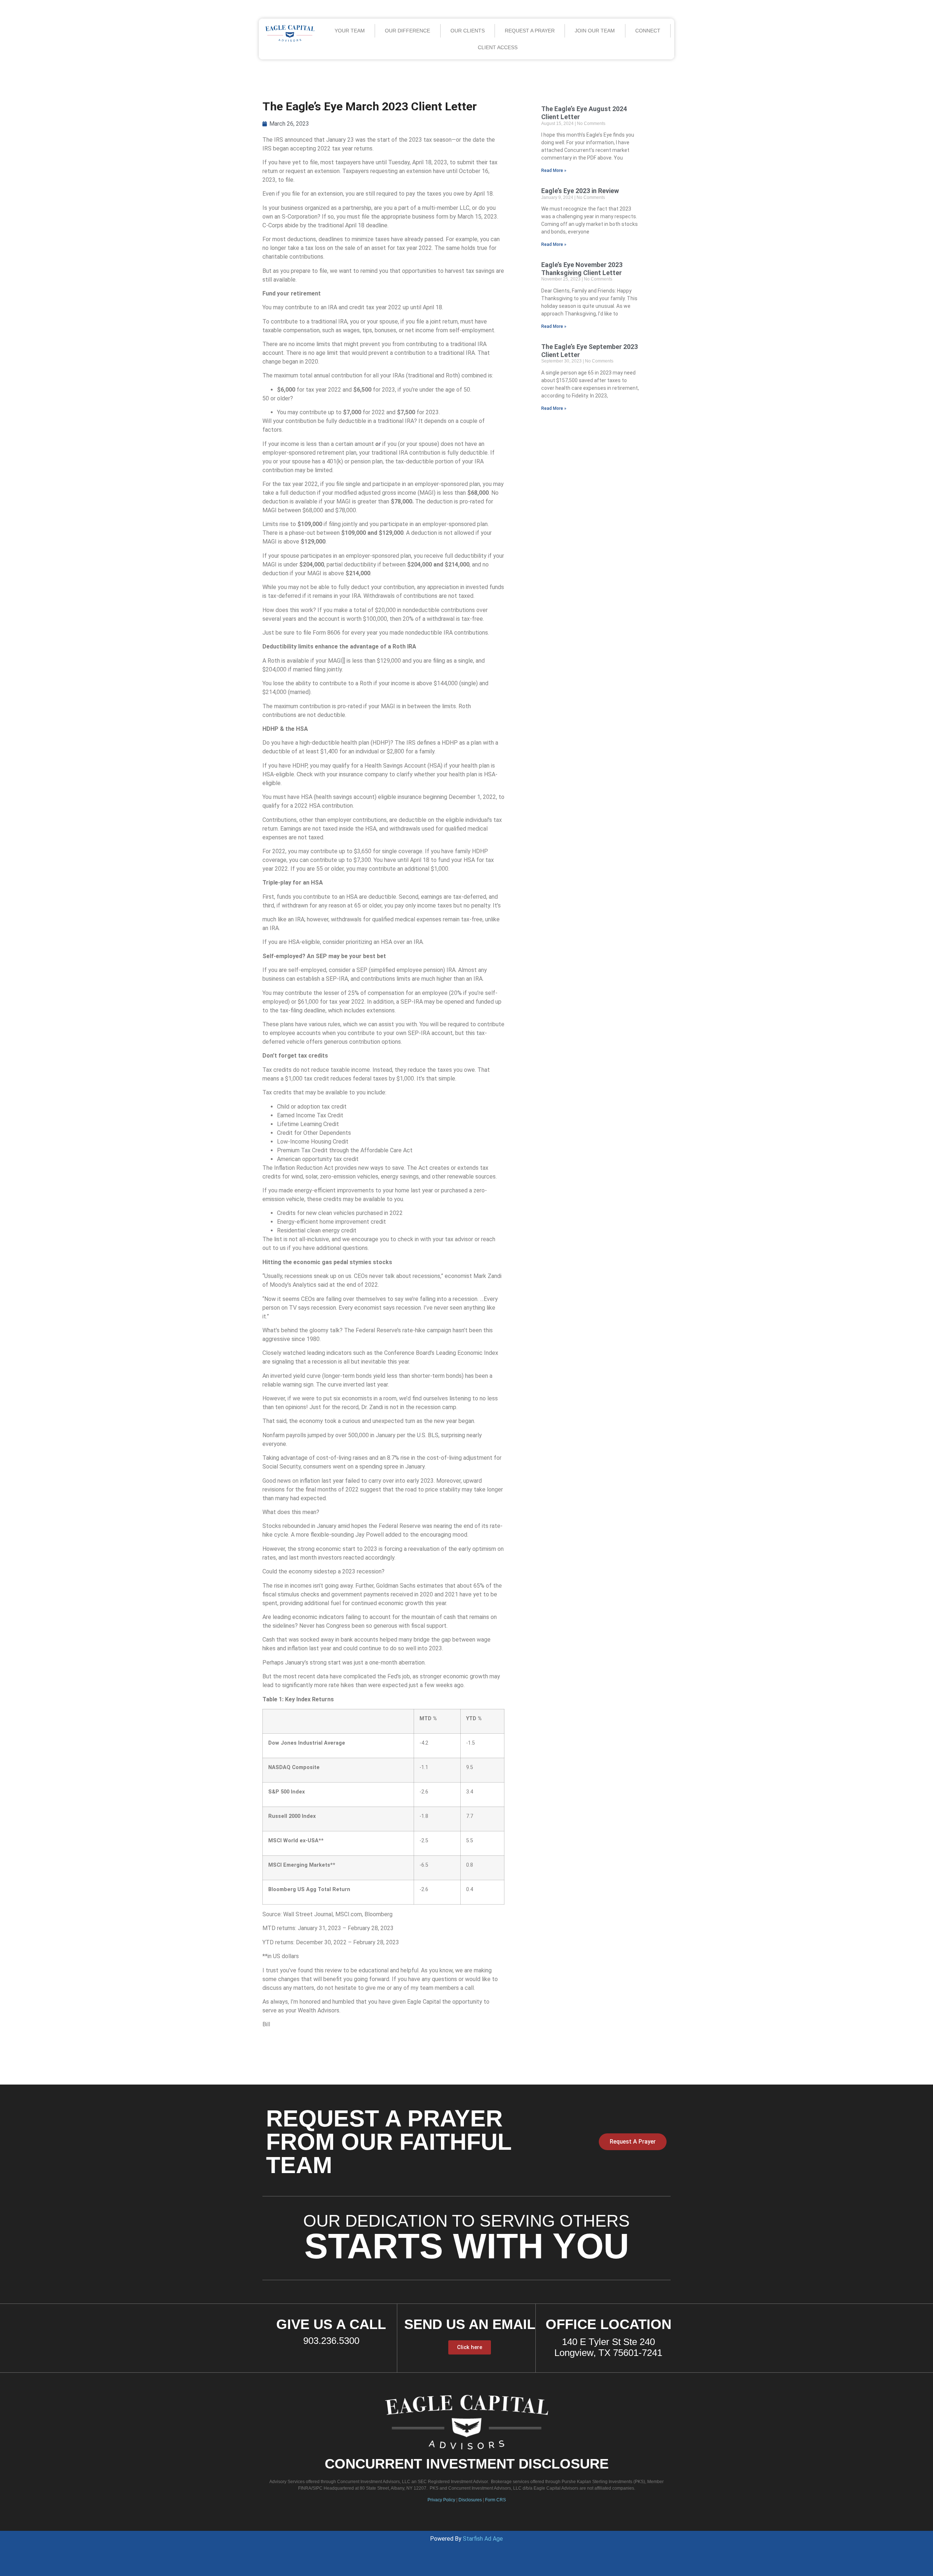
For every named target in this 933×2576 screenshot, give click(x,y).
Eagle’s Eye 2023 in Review (580, 191)
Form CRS (495, 2500)
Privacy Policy (441, 2500)
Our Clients (468, 31)
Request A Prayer (530, 31)
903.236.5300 (331, 2341)
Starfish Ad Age (483, 2539)
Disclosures (470, 2500)
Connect (648, 31)
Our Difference (407, 31)
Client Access (498, 47)
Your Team (350, 31)
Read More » (554, 170)
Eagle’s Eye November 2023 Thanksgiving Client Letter (582, 269)
